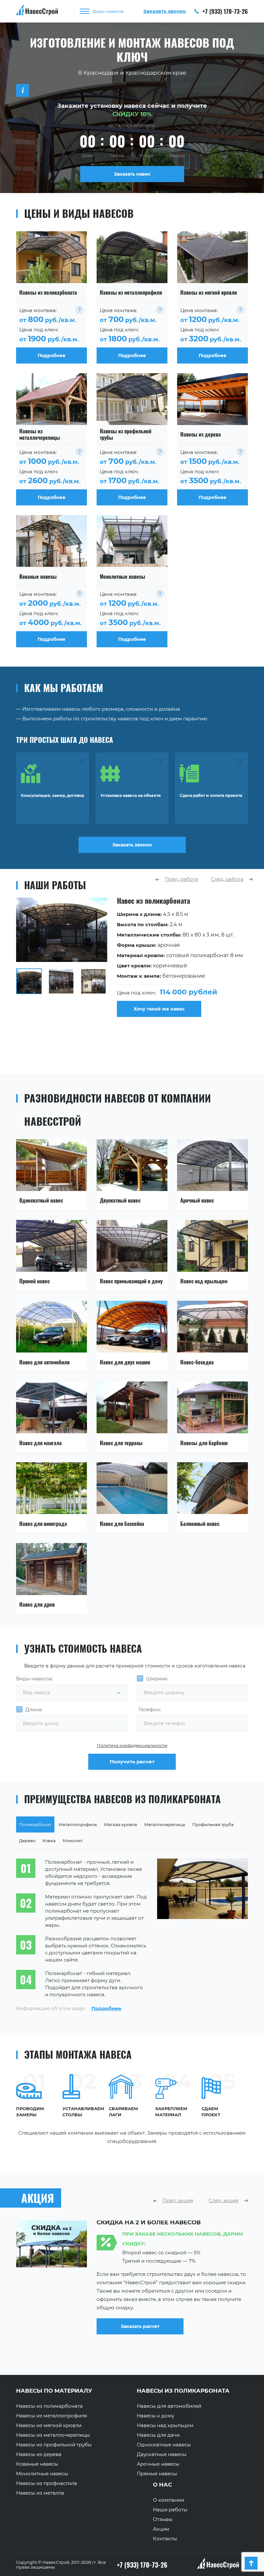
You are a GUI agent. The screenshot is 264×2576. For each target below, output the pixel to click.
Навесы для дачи (158, 2435)
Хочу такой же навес (159, 1009)
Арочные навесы (158, 2464)
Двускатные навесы (162, 2454)
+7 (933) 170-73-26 (224, 11)
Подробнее (106, 2008)
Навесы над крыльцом (165, 2425)
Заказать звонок (132, 845)
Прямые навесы (157, 2474)
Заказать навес (132, 174)
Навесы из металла (40, 2493)
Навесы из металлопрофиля (52, 2416)
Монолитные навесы (42, 2474)
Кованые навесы (37, 2464)
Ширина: (157, 1679)
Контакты (165, 2539)
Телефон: (150, 1709)
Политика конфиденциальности (132, 1745)
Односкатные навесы (164, 2445)
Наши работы (170, 2510)
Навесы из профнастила (47, 2483)
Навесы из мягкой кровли (49, 2425)
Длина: (34, 1709)
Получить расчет (132, 1762)
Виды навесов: (34, 1679)
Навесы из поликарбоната (49, 2406)
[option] (132, 957)
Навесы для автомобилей (169, 2406)
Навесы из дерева (39, 2454)
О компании (169, 2500)
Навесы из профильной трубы (54, 2445)
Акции (161, 2529)
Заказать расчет (140, 2335)
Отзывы (163, 2519)
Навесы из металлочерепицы (53, 2435)
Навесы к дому (156, 2416)
